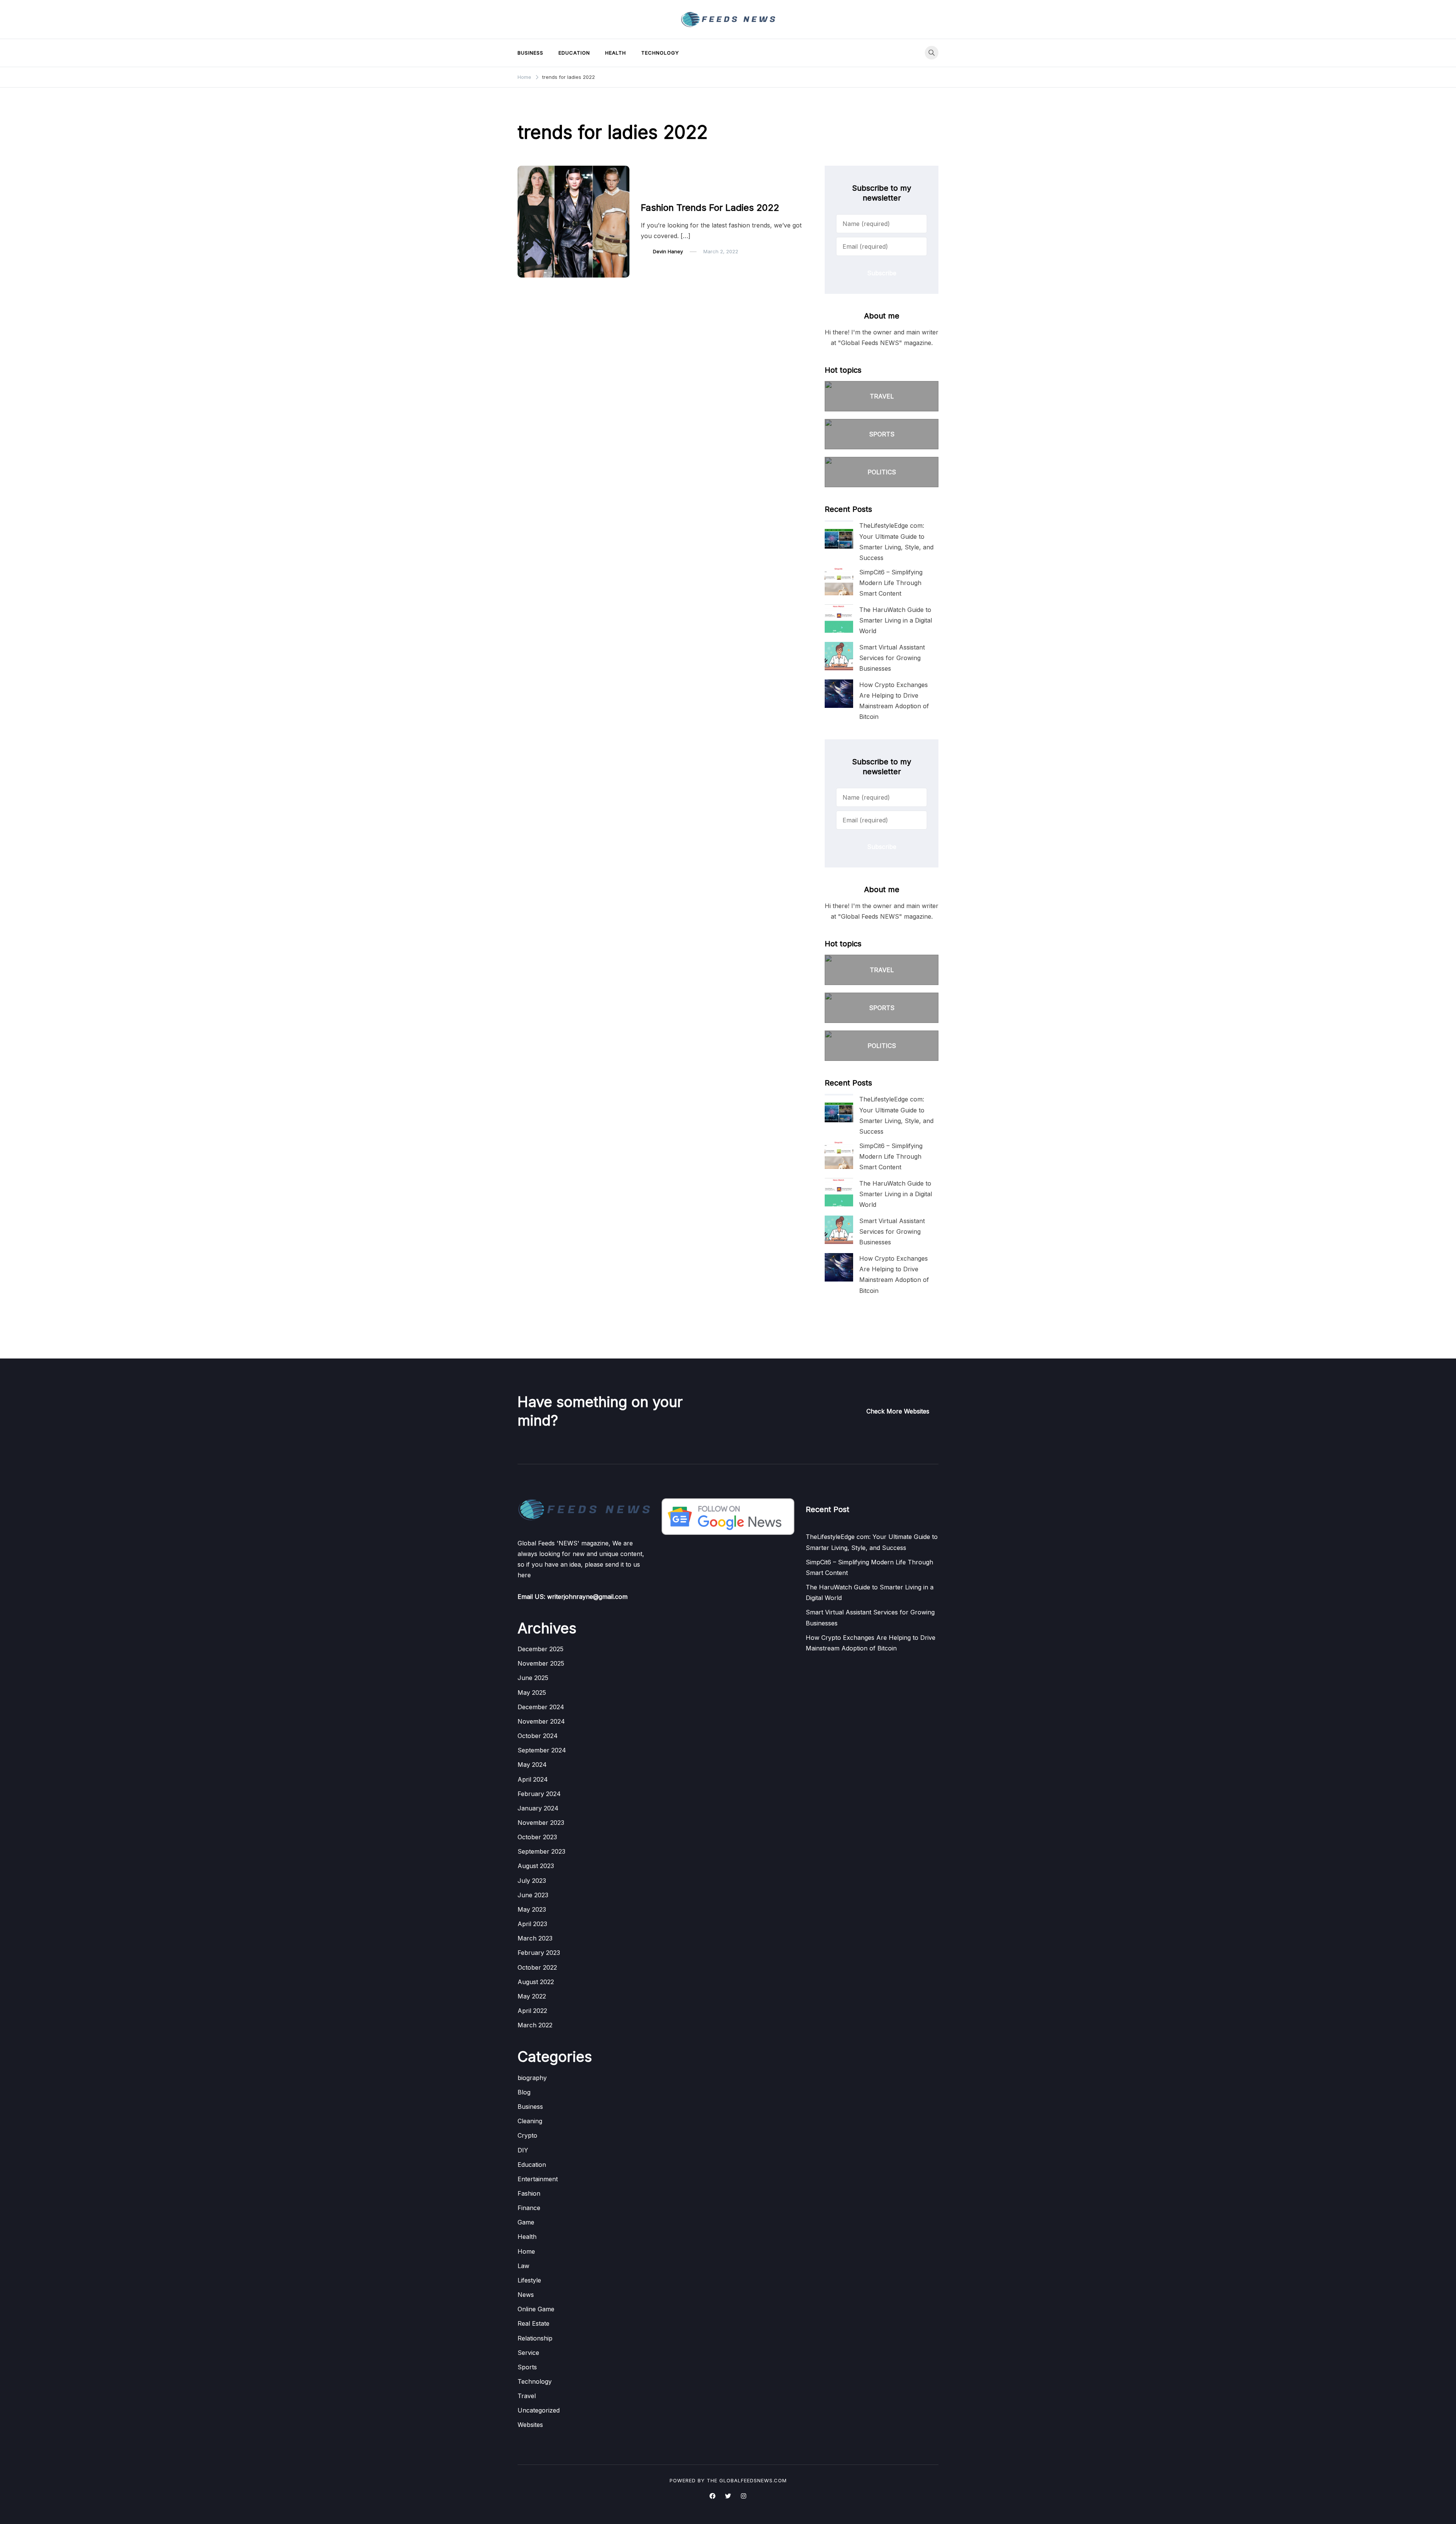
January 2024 (538, 1808)
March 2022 (535, 2025)
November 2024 (541, 1721)
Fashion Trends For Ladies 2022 (710, 208)
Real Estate (533, 2323)
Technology (660, 53)
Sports (527, 2367)
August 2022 (536, 1982)
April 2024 (533, 1779)
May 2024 (532, 1765)
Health (616, 53)
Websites (530, 2425)
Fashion (655, 192)
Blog (524, 2092)
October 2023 (537, 1837)
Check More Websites (898, 1411)
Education (574, 53)
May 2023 (532, 1909)
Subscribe (882, 273)
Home (526, 2251)
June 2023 (533, 1895)
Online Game (536, 2309)
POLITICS (882, 472)
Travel (527, 2396)
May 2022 (532, 1996)
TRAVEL (882, 396)
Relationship (535, 2338)
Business (530, 53)
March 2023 (535, 1938)
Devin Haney (668, 251)
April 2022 (532, 2011)
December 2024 (541, 1707)
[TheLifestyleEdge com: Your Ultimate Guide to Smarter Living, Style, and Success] (839, 534)
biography (532, 2078)
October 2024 (538, 1736)
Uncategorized (539, 2410)
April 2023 (532, 1924)
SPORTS (882, 434)
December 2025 (541, 1649)
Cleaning (530, 2121)
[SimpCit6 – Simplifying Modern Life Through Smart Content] (839, 581)
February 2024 (539, 1794)
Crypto (527, 2135)
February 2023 (539, 1953)
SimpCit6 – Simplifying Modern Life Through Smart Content (891, 583)
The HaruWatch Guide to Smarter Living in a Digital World (896, 620)
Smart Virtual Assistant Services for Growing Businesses (892, 658)
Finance (529, 2208)
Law (523, 2266)
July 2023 (532, 1881)
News (526, 2295)
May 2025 (532, 1693)
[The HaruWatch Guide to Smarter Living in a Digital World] (839, 619)
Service (528, 2353)
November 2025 (541, 1663)
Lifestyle (529, 2280)
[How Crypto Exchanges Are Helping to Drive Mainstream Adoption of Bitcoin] (839, 694)
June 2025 (533, 1678)
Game (526, 2222)
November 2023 (541, 1823)
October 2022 (537, 1967)
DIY (523, 2150)
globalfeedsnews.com (753, 2480)
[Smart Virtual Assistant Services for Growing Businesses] (839, 656)
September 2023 (541, 1851)
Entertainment (538, 2179)
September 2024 (542, 1750)
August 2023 (536, 1866)
